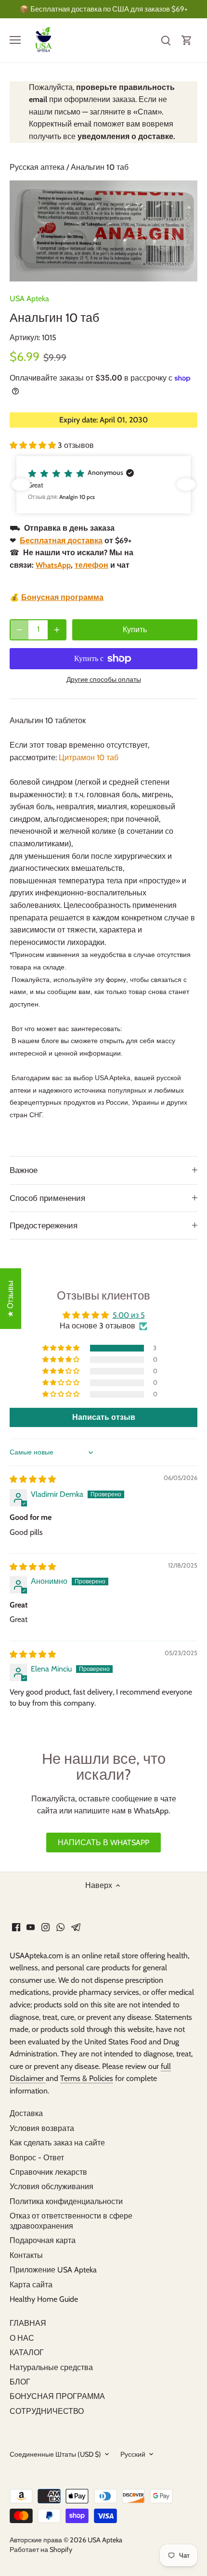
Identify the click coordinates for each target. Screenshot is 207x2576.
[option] (103, 231)
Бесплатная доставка (61, 541)
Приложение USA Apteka (53, 2270)
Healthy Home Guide (44, 2299)
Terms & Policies (87, 2078)
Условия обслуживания (52, 2187)
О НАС (22, 2338)
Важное (24, 1170)
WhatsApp (53, 565)
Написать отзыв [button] (104, 1417)
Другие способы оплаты (104, 680)
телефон (91, 565)
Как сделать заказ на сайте (57, 2143)
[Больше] (57, 630)
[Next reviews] (186, 485)
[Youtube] (31, 1926)
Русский (133, 2455)
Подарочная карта (43, 2240)
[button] (34, 445)
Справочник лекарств (48, 2172)
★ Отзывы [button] (10, 1299)
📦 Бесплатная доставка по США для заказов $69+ (104, 9)
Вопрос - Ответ (37, 2158)
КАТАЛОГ (27, 2353)
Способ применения (47, 1198)
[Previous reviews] (21, 485)
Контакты (26, 2255)
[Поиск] (166, 40)
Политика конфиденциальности (66, 2201)
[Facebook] (16, 1926)
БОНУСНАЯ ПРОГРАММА (57, 2396)
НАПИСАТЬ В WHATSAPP (103, 1843)
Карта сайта (31, 2285)
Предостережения (44, 1225)
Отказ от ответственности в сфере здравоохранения (71, 2221)
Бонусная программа (62, 597)
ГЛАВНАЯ (28, 2323)
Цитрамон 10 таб (89, 758)
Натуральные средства (51, 2367)
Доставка (26, 2113)
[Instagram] (45, 1926)
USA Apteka (29, 299)
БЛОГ (20, 2382)
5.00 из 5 (129, 1315)
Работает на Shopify (41, 2550)
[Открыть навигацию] (15, 40)
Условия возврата (42, 2128)
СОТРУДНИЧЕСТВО (47, 2411)
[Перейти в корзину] (187, 40)
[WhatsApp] (60, 1926)
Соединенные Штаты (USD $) (55, 2455)
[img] (33, 1479)
